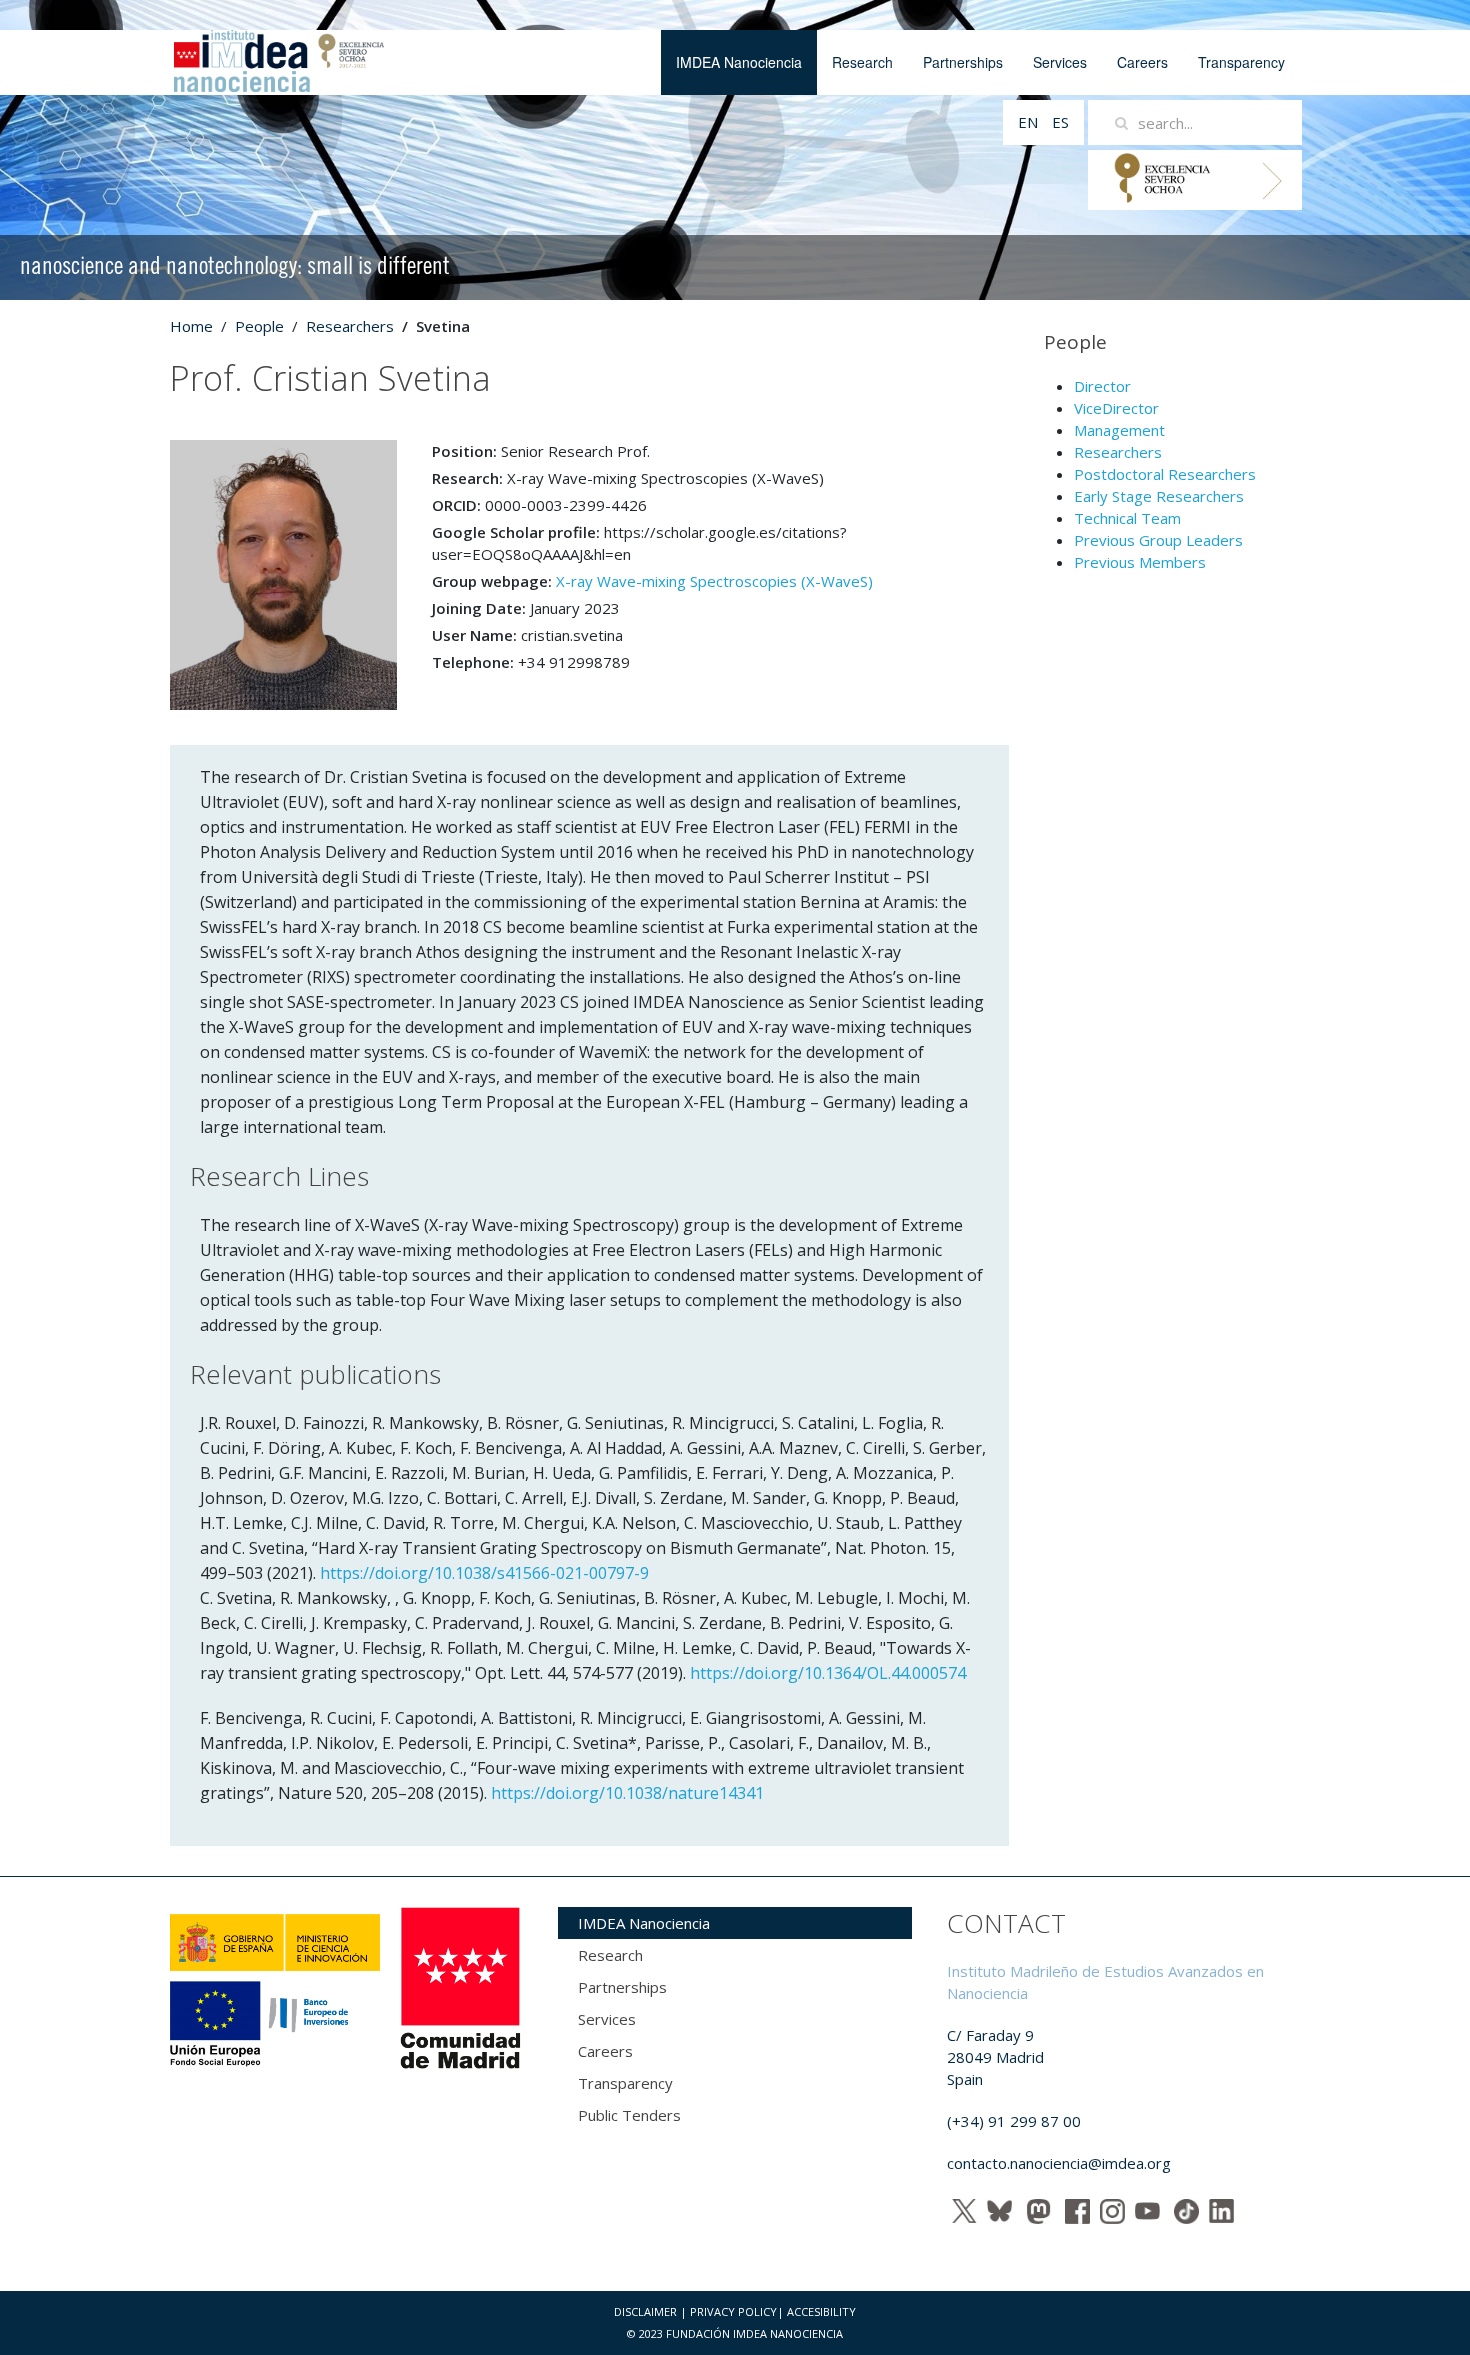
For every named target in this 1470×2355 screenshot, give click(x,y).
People (259, 326)
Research (862, 62)
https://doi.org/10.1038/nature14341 (627, 1793)
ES (1060, 122)
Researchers (350, 326)
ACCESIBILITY (821, 2311)
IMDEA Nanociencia (739, 62)
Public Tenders (629, 2115)
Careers (1142, 62)
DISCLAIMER (645, 2311)
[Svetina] (283, 573)
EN (1030, 122)
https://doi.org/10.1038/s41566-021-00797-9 (484, 1573)
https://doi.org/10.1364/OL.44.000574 (828, 1673)
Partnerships (963, 62)
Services (1060, 62)
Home (191, 326)
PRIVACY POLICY (733, 2311)
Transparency (1241, 62)
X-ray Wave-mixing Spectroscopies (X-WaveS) (714, 581)
